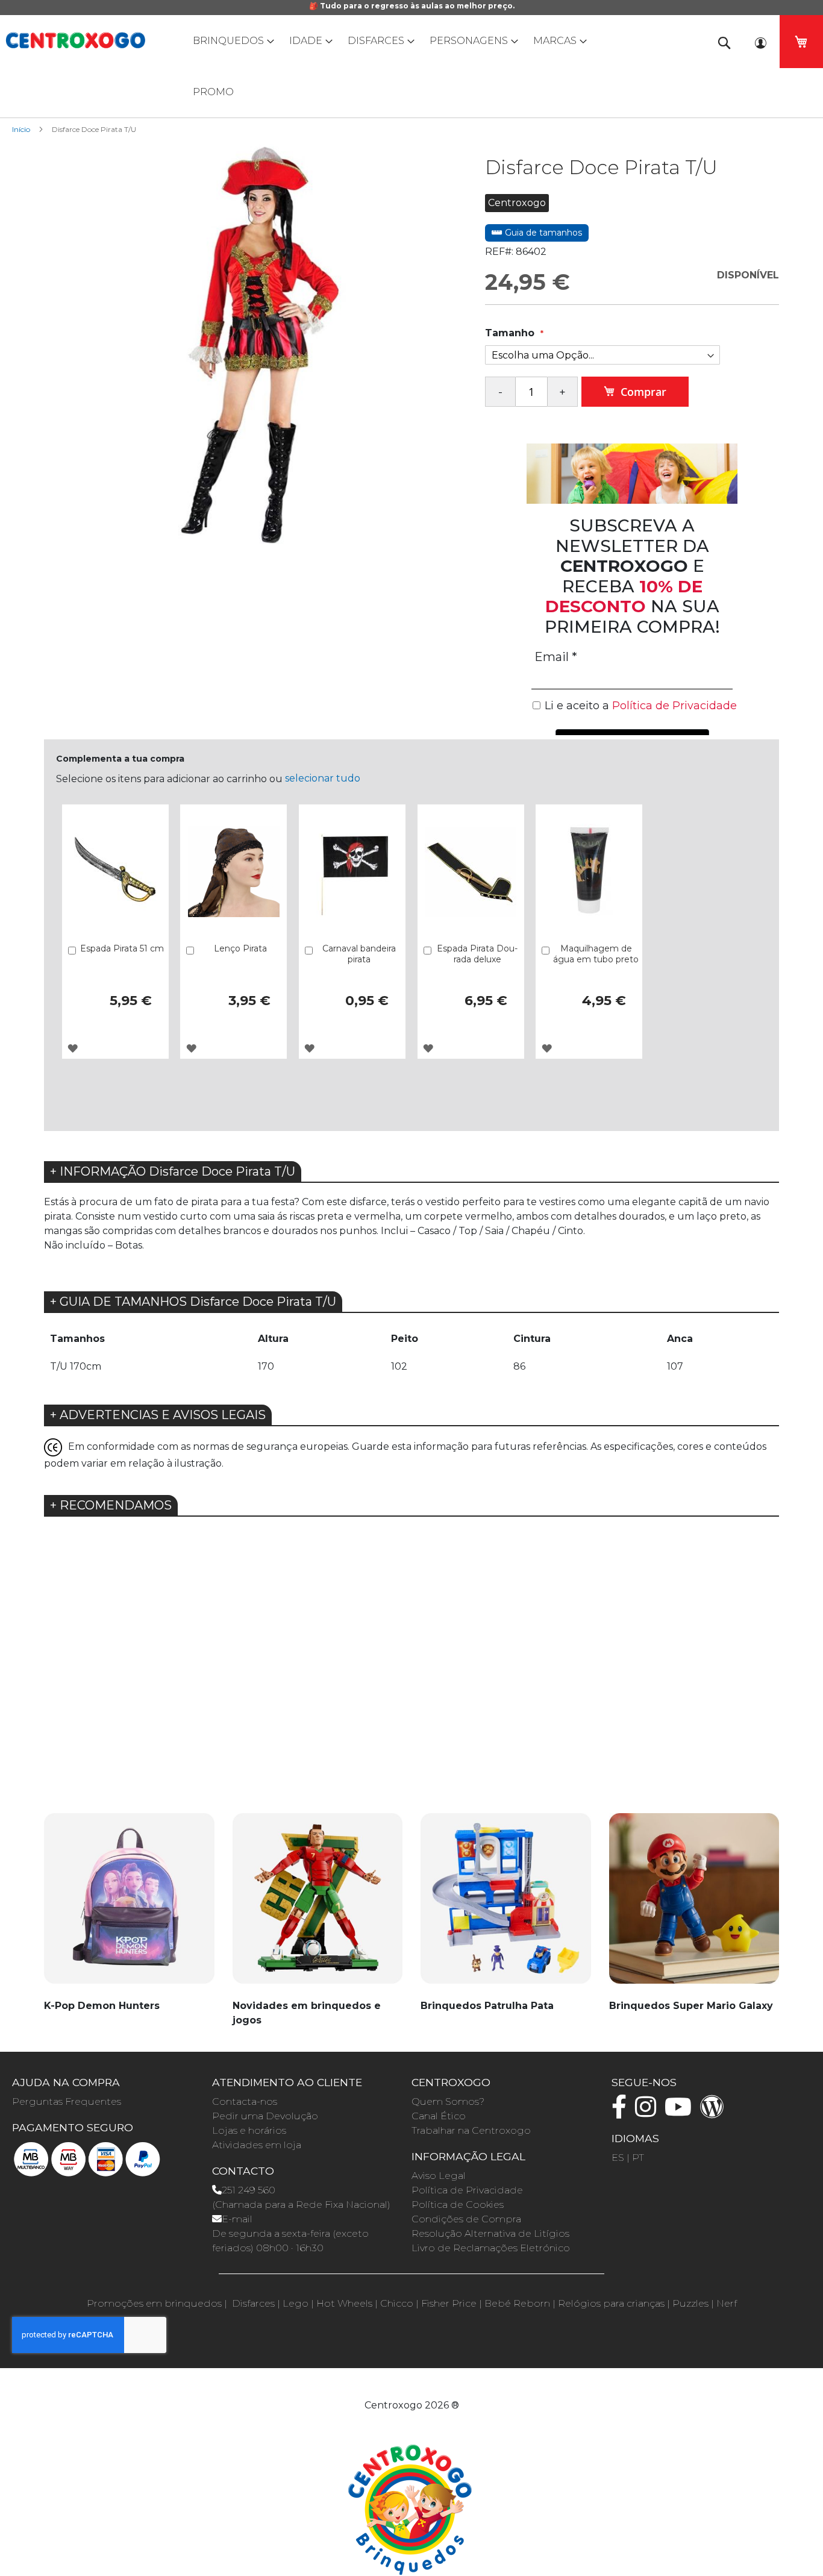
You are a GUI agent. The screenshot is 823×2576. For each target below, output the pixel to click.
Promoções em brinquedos (154, 2303)
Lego (296, 2303)
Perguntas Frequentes (67, 2101)
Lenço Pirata (240, 948)
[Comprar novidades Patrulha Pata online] (506, 1905)
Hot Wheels (344, 2303)
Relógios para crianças (611, 2303)
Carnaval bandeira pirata (359, 954)
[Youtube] (681, 2112)
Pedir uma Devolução (265, 2116)
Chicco (397, 2303)
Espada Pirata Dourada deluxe (477, 954)
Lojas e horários (249, 2130)
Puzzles (690, 2303)
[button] (73, 1048)
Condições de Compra (466, 2219)
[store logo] (75, 40)
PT (638, 2158)
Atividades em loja (257, 2145)
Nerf (727, 2303)
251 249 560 (249, 2190)
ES (618, 2158)
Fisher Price (449, 2303)
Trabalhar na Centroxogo (471, 2130)
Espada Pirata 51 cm (122, 948)
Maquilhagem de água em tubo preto (596, 954)
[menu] (411, 66)
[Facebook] (622, 2112)
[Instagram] (649, 2112)
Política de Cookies (458, 2205)
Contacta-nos (245, 2101)
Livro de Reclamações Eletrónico (491, 2248)
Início (21, 129)
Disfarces (253, 2303)
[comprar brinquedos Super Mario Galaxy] (694, 1905)
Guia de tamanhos (542, 233)
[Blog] (715, 2112)
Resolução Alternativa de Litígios (490, 2233)
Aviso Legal (439, 2176)
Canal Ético (439, 2116)
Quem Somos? (448, 2101)
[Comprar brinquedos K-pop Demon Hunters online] (129, 1905)
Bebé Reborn (517, 2303)
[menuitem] (231, 41)
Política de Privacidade (467, 2190)
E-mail (237, 2219)
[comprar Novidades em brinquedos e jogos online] (318, 1905)
